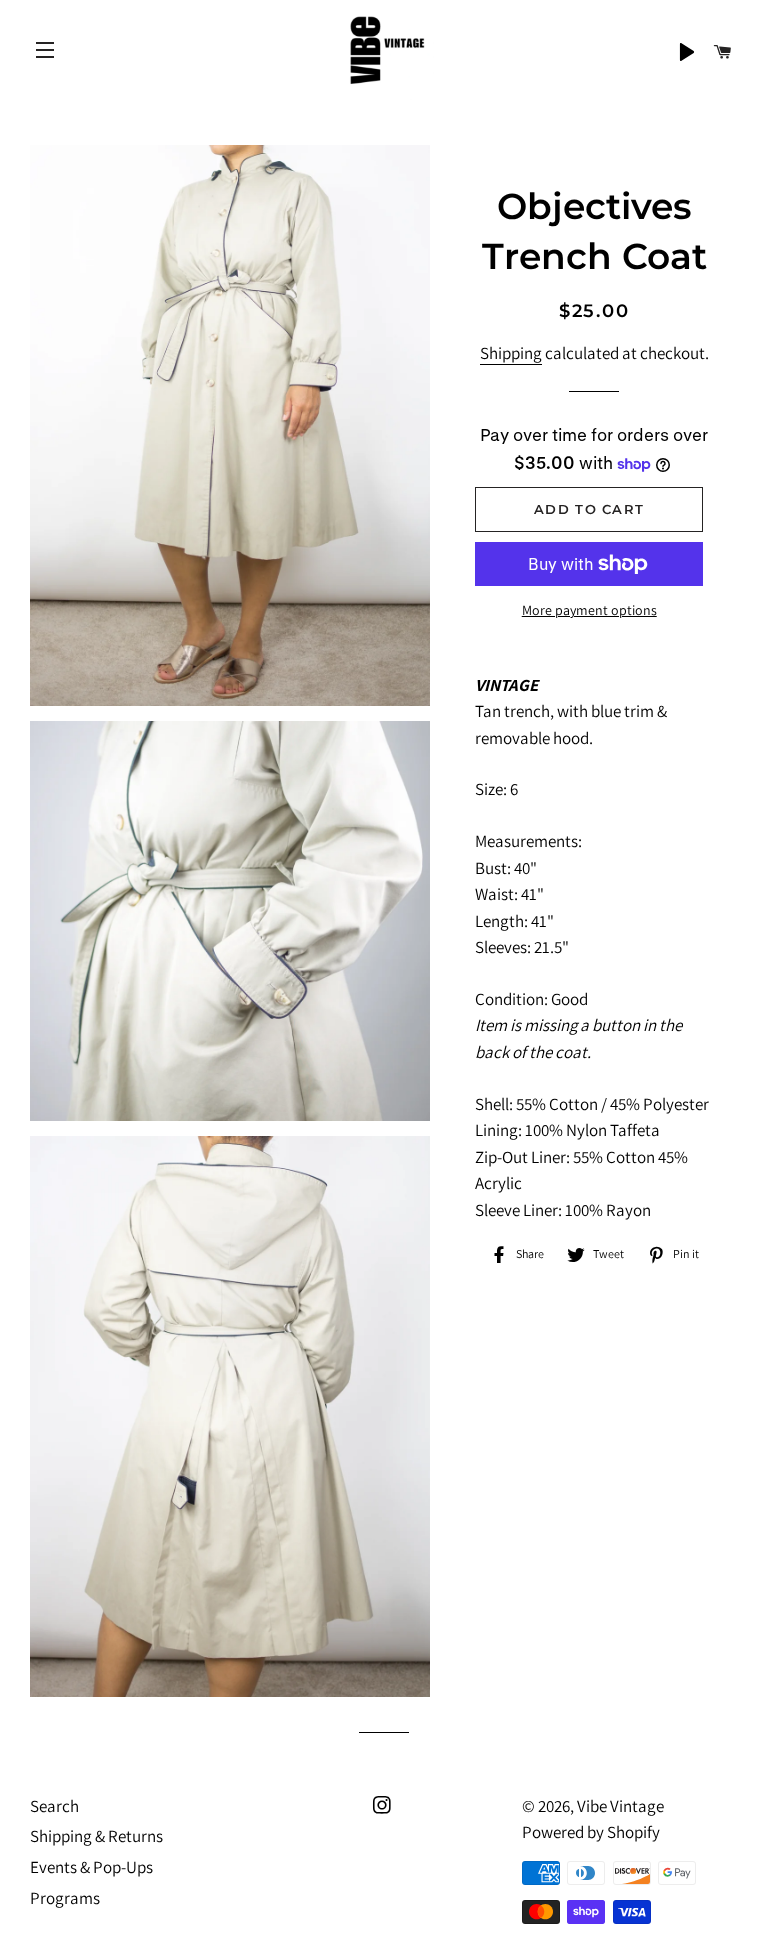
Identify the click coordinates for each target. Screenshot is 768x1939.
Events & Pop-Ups (91, 1867)
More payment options (589, 610)
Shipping (511, 353)
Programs (65, 1898)
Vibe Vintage (620, 1806)
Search (54, 1806)
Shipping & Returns (96, 1836)
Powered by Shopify (591, 1832)
